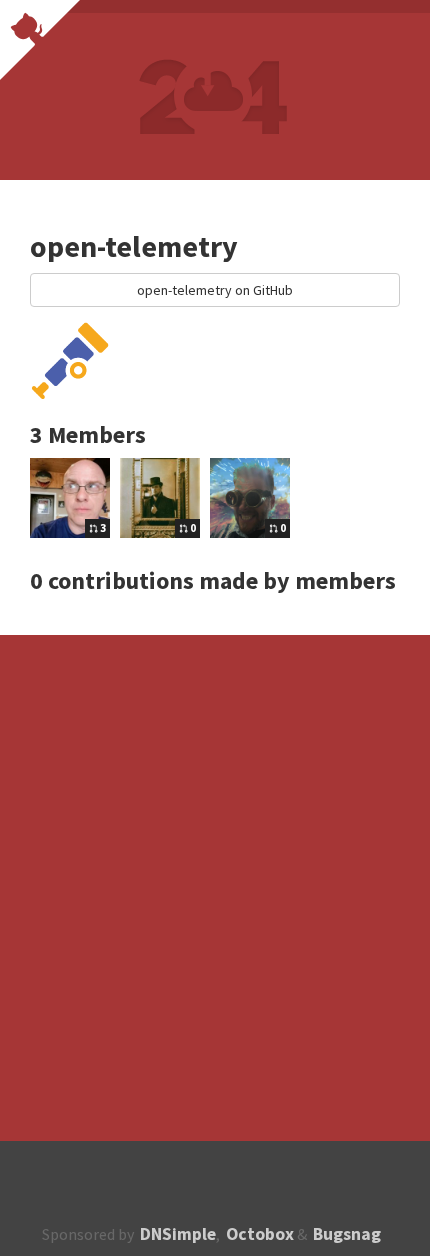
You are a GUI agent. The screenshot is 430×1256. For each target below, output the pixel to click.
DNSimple (178, 1234)
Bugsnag (347, 1234)
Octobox (260, 1234)
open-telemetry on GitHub (215, 290)
